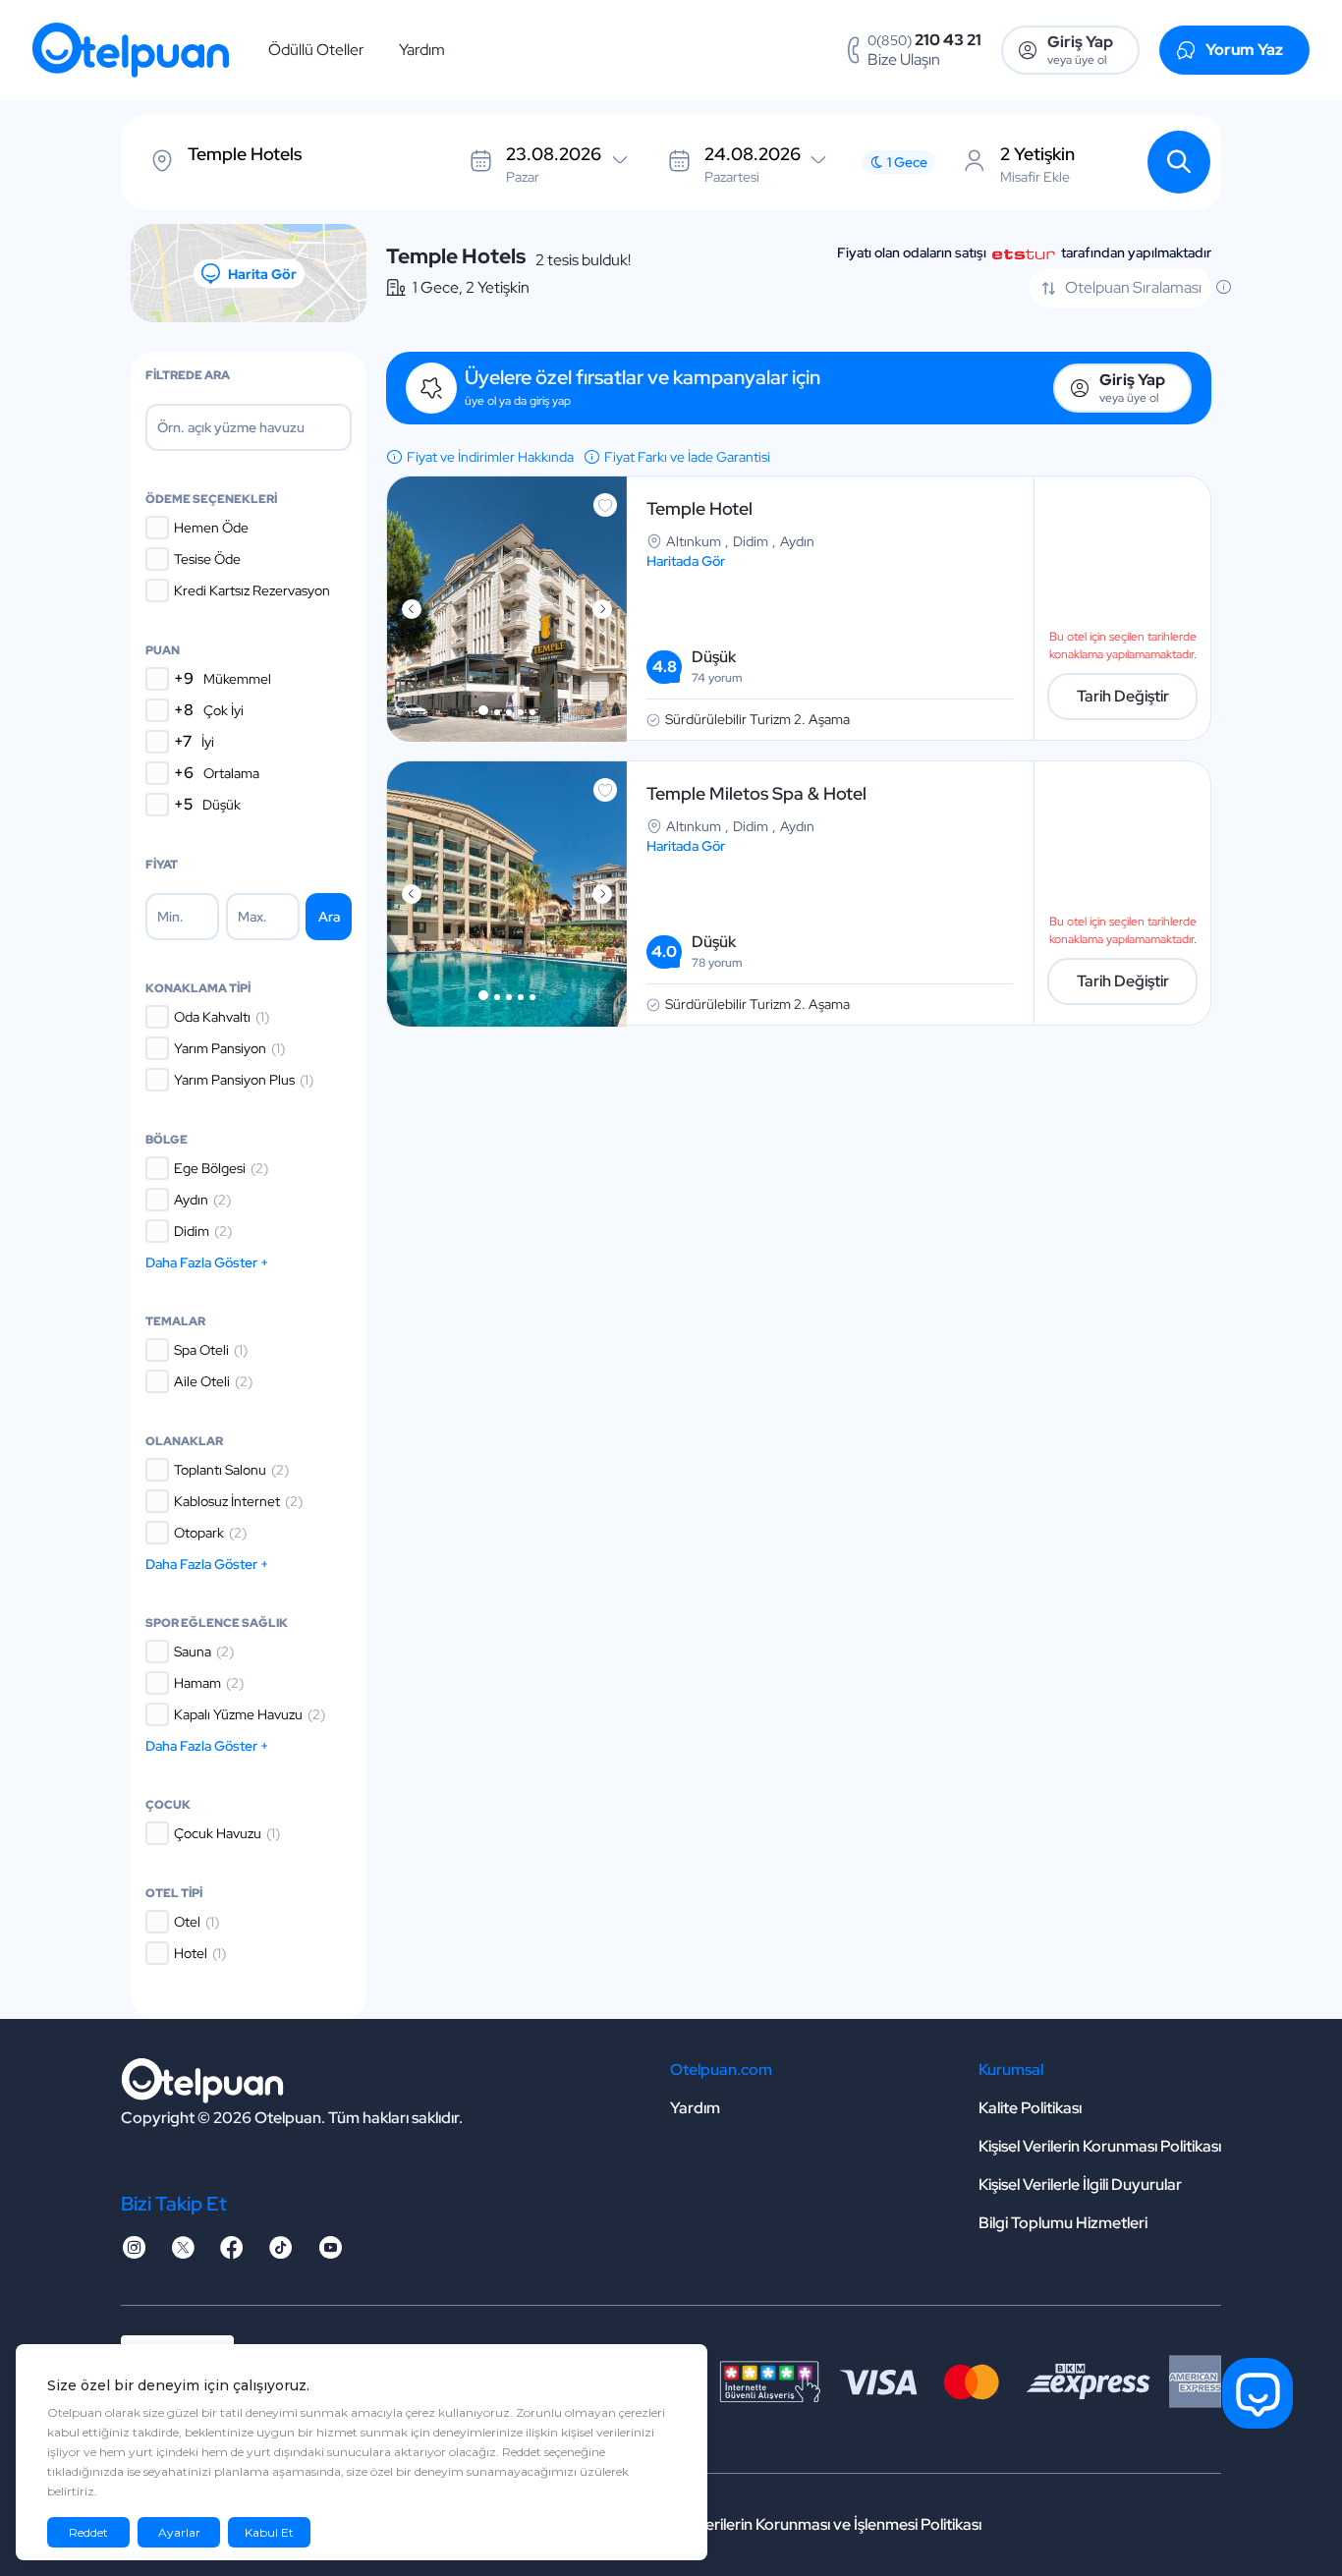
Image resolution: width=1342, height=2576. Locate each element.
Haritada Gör (686, 561)
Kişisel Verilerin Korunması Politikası (1100, 2146)
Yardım (422, 50)
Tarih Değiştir (1123, 696)
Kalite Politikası (1030, 2108)
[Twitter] (183, 2253)
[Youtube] (330, 2253)
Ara (329, 917)
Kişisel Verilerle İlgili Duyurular (1080, 2184)
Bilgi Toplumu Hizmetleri (1063, 2223)
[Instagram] (134, 2253)
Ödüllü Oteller (316, 50)
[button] (483, 710)
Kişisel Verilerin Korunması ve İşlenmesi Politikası (816, 2524)
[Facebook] (232, 2253)
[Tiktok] (281, 2253)
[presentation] (412, 609)
